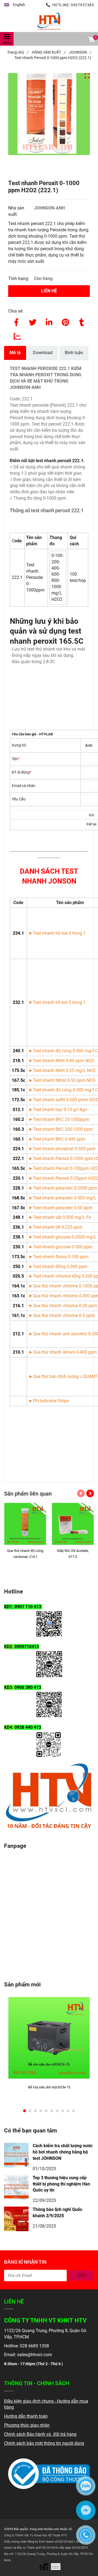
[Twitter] (33, 321)
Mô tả (15, 353)
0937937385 (82, 5)
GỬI (82, 2275)
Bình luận (74, 353)
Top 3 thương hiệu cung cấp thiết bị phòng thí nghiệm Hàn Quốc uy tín (61, 2184)
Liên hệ (49, 291)
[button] (15, 5)
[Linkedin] (49, 321)
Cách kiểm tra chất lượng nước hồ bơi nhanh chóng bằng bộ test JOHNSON (63, 2152)
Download (43, 353)
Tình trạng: (19, 279)
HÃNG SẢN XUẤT (49, 52)
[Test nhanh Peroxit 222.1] (49, 21)
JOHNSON (80, 52)
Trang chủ (18, 52)
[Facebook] (16, 321)
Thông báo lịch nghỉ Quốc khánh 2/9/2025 (57, 2213)
